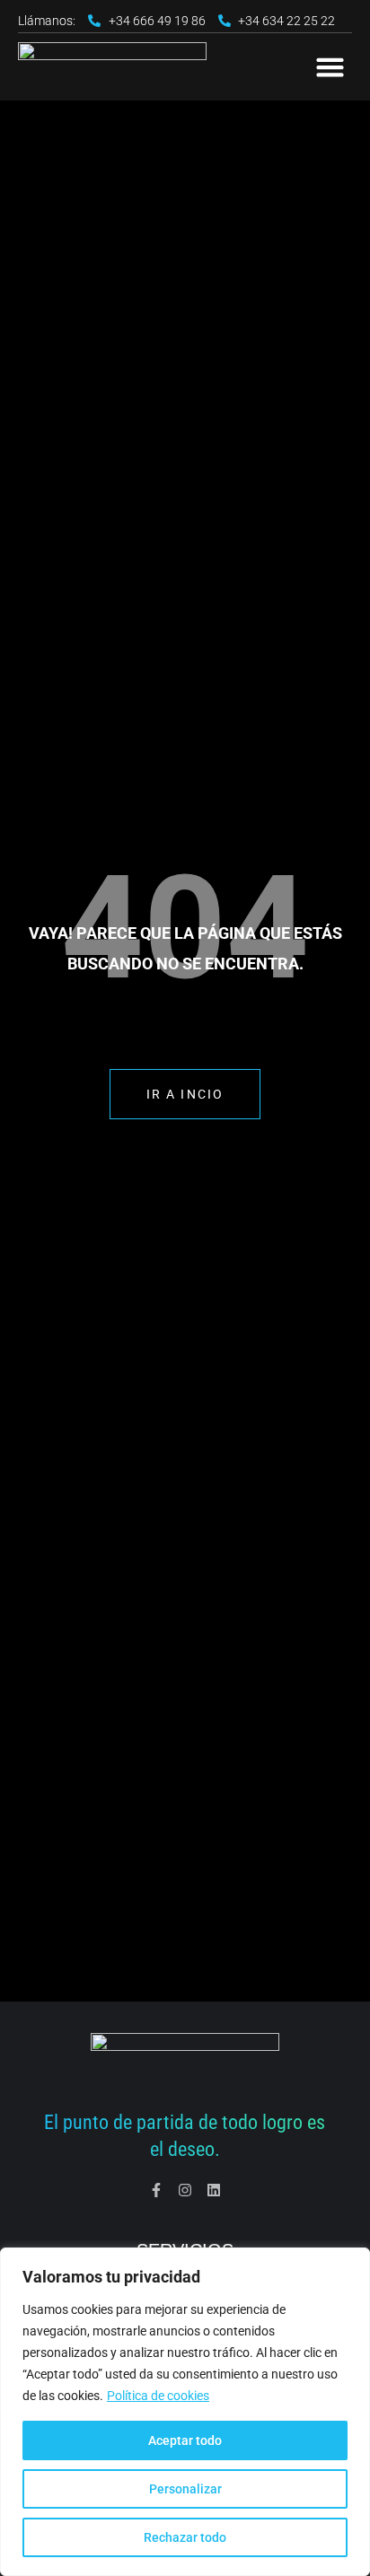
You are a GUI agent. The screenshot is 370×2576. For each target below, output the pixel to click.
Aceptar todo (185, 2440)
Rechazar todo (185, 2537)
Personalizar (185, 2489)
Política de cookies (158, 2396)
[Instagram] (185, 2190)
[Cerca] (351, 2263)
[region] (185, 2412)
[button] (330, 67)
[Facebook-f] (156, 2190)
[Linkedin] (214, 2190)
